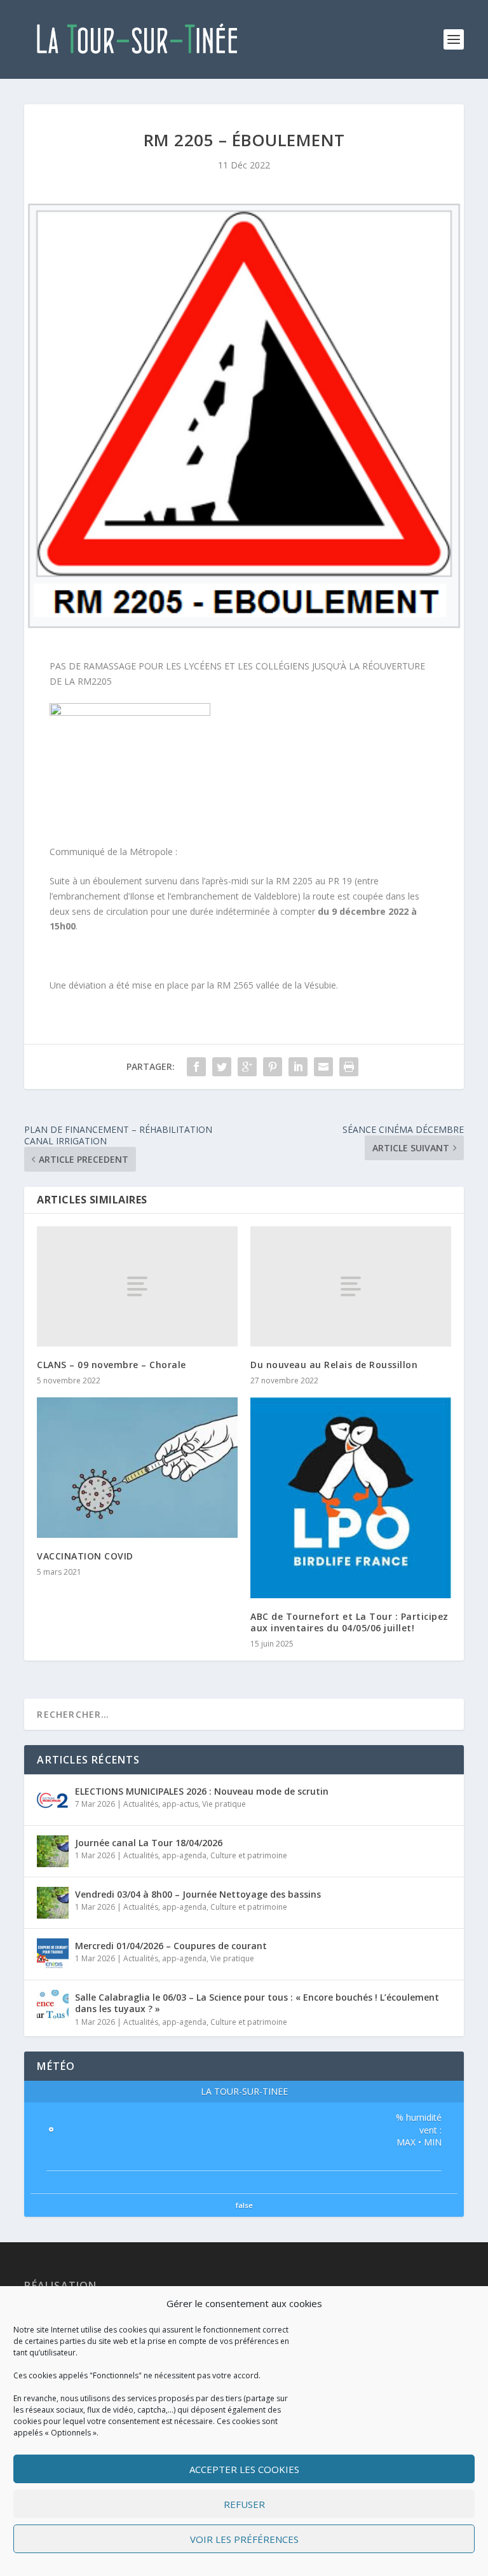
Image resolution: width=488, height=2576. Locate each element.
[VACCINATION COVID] (137, 1468)
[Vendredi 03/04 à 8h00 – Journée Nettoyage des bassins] (53, 1903)
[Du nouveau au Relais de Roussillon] (351, 1286)
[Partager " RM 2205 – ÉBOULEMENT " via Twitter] (222, 1067)
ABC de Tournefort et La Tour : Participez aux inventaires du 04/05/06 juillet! (349, 1622)
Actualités (141, 1804)
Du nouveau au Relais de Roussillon (334, 1365)
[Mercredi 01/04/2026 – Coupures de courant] (53, 1954)
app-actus (180, 1804)
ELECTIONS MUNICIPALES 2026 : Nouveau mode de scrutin (202, 1791)
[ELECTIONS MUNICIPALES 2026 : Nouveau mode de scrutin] (53, 1800)
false (244, 2205)
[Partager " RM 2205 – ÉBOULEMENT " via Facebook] (196, 1067)
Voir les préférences (244, 2539)
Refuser (244, 2504)
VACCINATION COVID (85, 1556)
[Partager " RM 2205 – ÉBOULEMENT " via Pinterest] (273, 1067)
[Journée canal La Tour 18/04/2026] (53, 1851)
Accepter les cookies (244, 2469)
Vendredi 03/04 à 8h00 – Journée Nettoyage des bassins (198, 1894)
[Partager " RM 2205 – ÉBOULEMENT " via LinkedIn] (298, 1067)
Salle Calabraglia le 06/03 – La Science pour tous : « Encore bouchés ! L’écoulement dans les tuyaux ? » (257, 2003)
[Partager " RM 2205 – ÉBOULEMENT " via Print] (349, 1067)
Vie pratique (224, 1804)
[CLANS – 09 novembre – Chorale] (137, 1286)
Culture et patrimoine (249, 1855)
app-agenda (184, 1855)
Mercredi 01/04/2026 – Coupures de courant (171, 1946)
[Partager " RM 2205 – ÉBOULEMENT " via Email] (323, 1067)
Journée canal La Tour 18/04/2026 (149, 1843)
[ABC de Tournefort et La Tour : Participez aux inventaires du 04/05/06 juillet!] (351, 1498)
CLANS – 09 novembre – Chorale (112, 1365)
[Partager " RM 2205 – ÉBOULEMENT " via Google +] (247, 1067)
